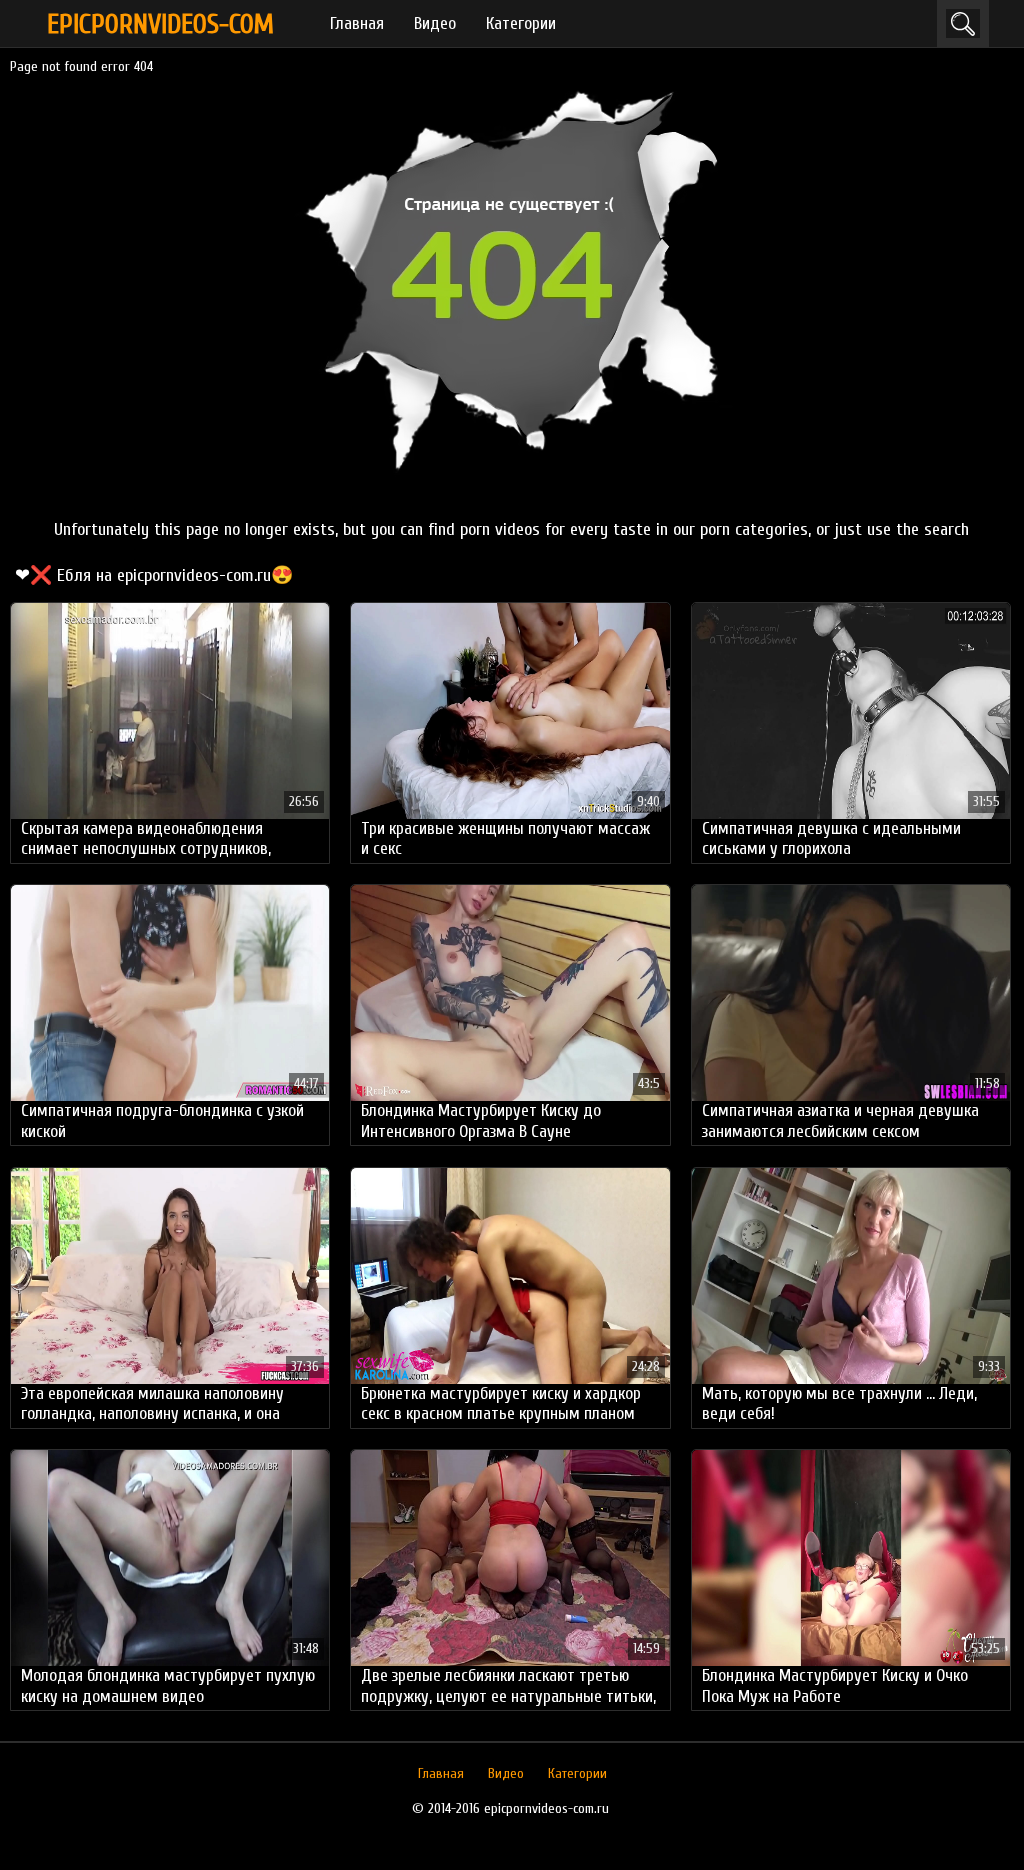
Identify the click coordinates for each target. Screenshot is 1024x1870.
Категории (521, 23)
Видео (435, 23)
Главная (357, 23)
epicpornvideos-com (160, 24)
